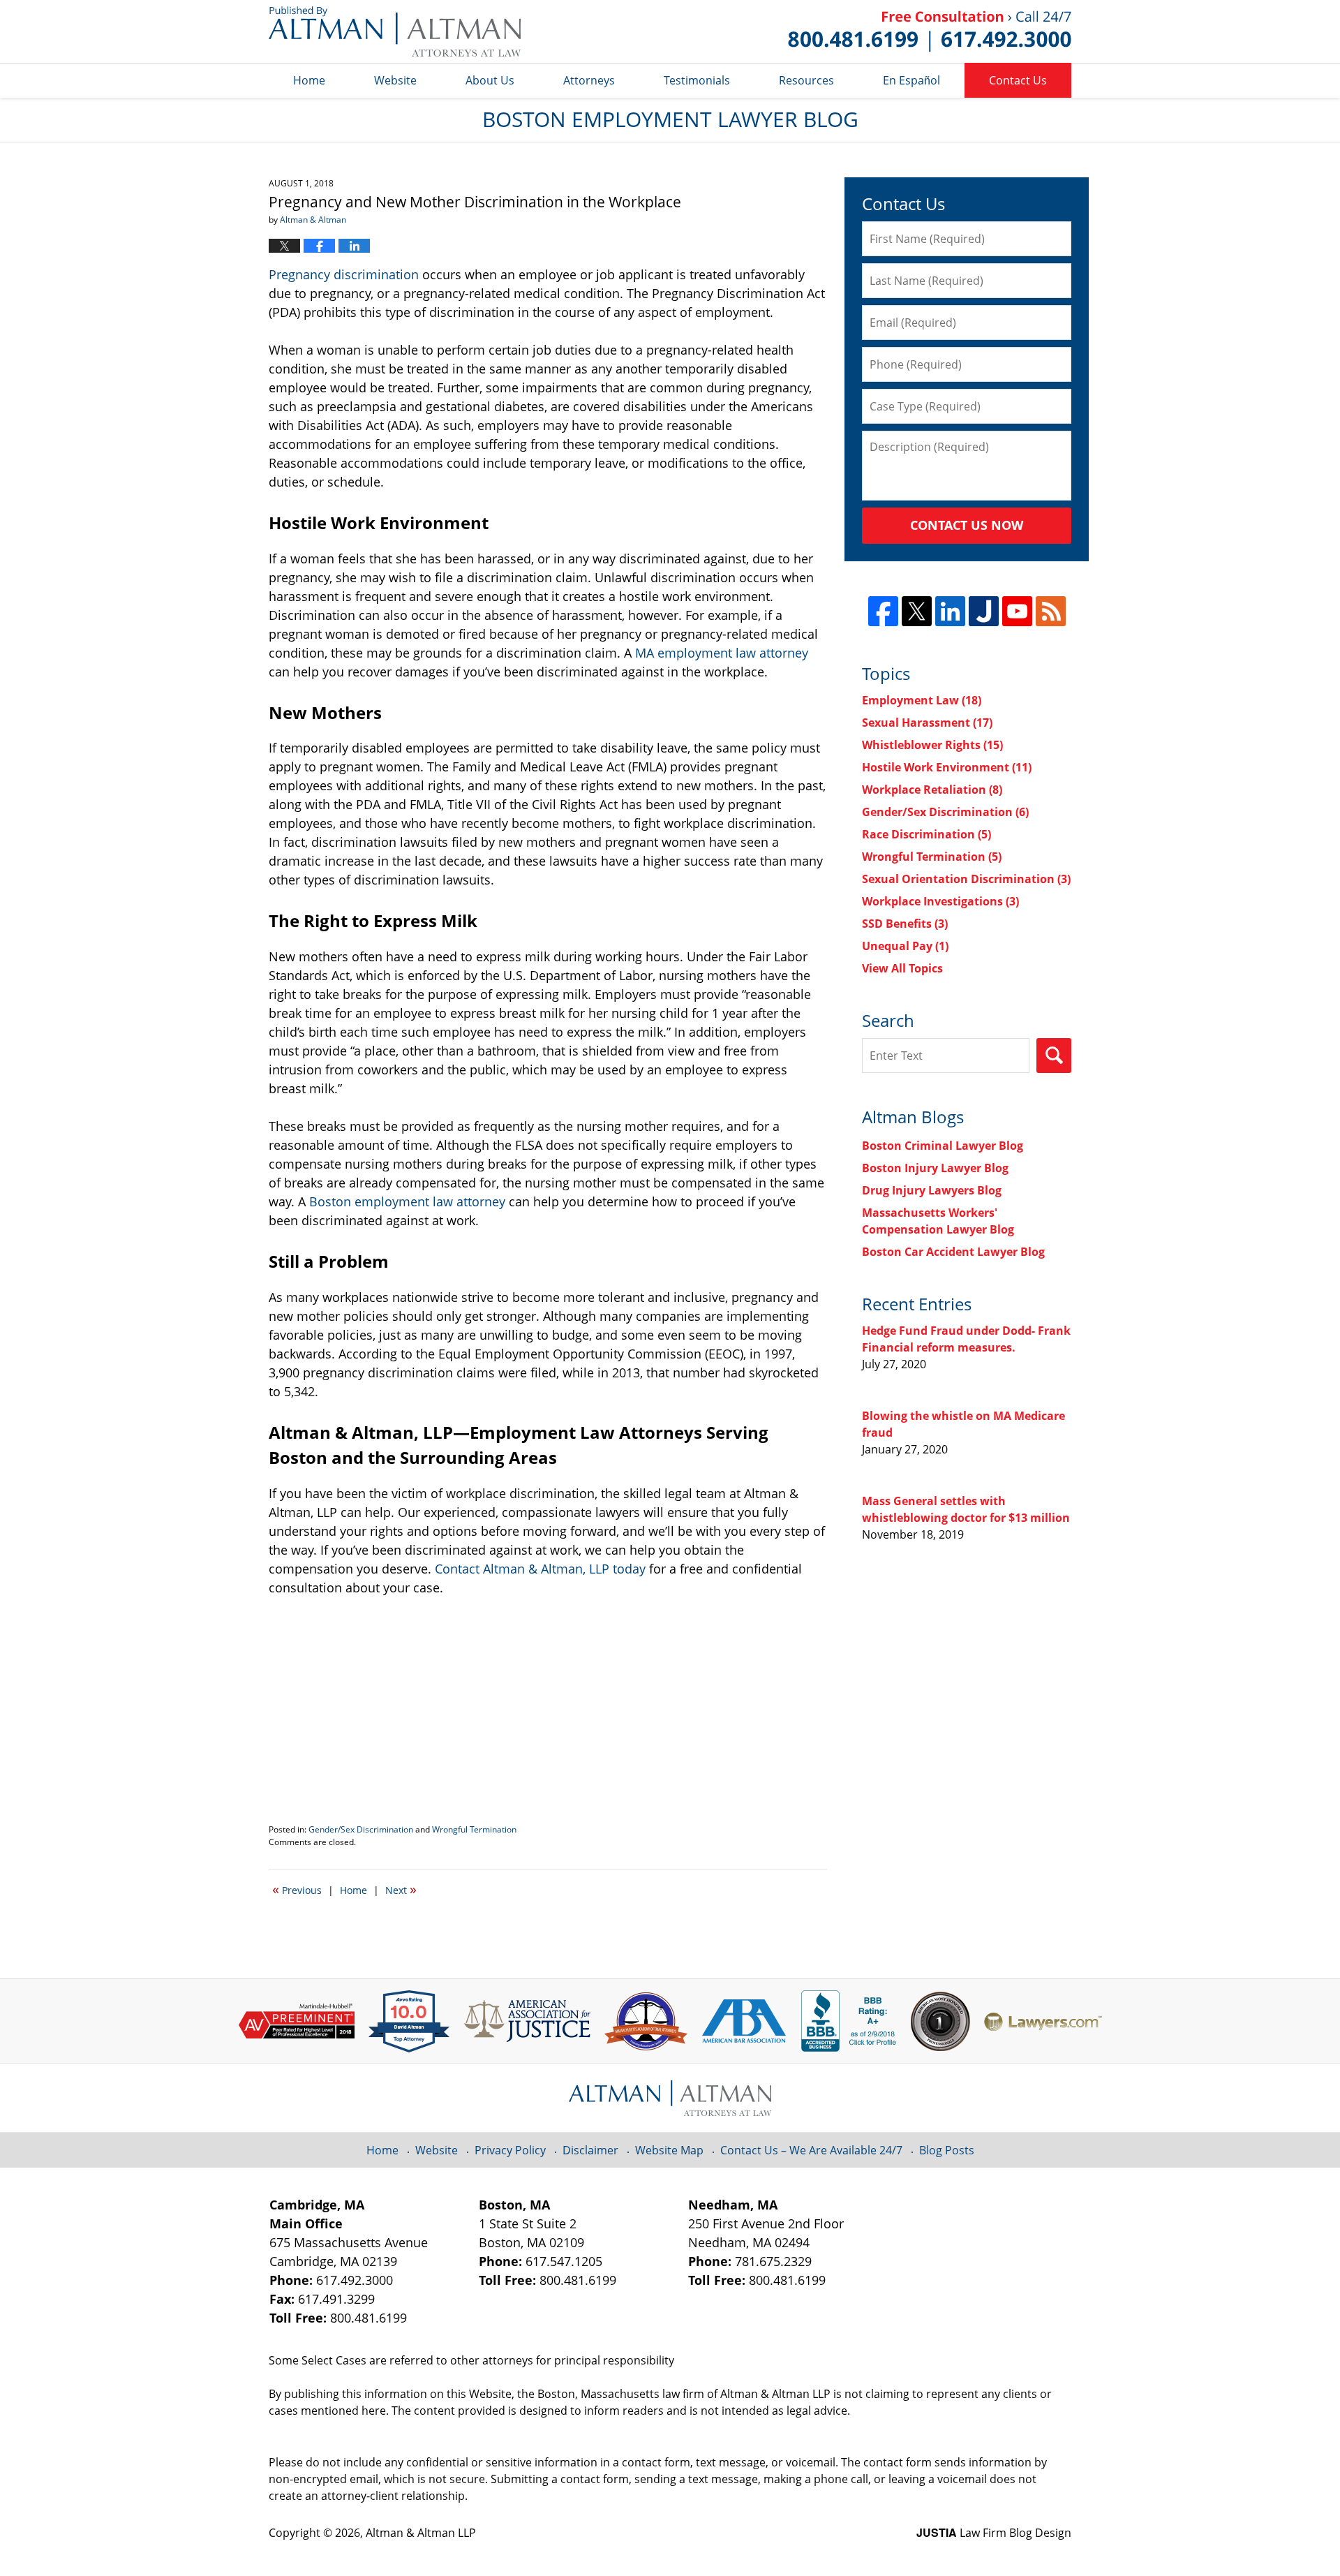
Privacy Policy (510, 2150)
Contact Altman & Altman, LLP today (540, 1569)
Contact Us (1018, 80)
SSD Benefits (905, 924)
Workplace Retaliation (932, 790)
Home (309, 80)
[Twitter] (917, 611)
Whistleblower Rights (932, 745)
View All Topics (902, 968)
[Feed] (1051, 611)
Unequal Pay (905, 946)
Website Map (669, 2150)
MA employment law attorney (722, 653)
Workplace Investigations (940, 901)
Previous (297, 1889)
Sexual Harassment (927, 723)
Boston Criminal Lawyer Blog (943, 1146)
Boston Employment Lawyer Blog (395, 31)
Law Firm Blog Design (994, 2533)
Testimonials (697, 80)
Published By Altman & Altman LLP (930, 31)
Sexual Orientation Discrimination (966, 879)
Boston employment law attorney (407, 1201)
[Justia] (984, 611)
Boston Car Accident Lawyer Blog (953, 1252)
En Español (911, 80)
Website (395, 80)
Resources (806, 80)
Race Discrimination (926, 834)
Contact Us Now (967, 525)
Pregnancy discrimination (344, 274)
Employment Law (922, 700)
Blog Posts (947, 2150)
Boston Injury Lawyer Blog (935, 1168)
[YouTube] (1017, 611)
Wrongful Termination (474, 1829)
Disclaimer (590, 2150)
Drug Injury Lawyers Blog (932, 1190)
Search (1054, 1056)
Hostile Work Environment (947, 767)
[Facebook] (883, 611)
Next (401, 1889)
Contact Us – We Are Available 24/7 (811, 2150)
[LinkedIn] (950, 611)
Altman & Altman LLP (421, 2533)
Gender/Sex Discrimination (361, 1829)
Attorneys (589, 80)
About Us (490, 80)
